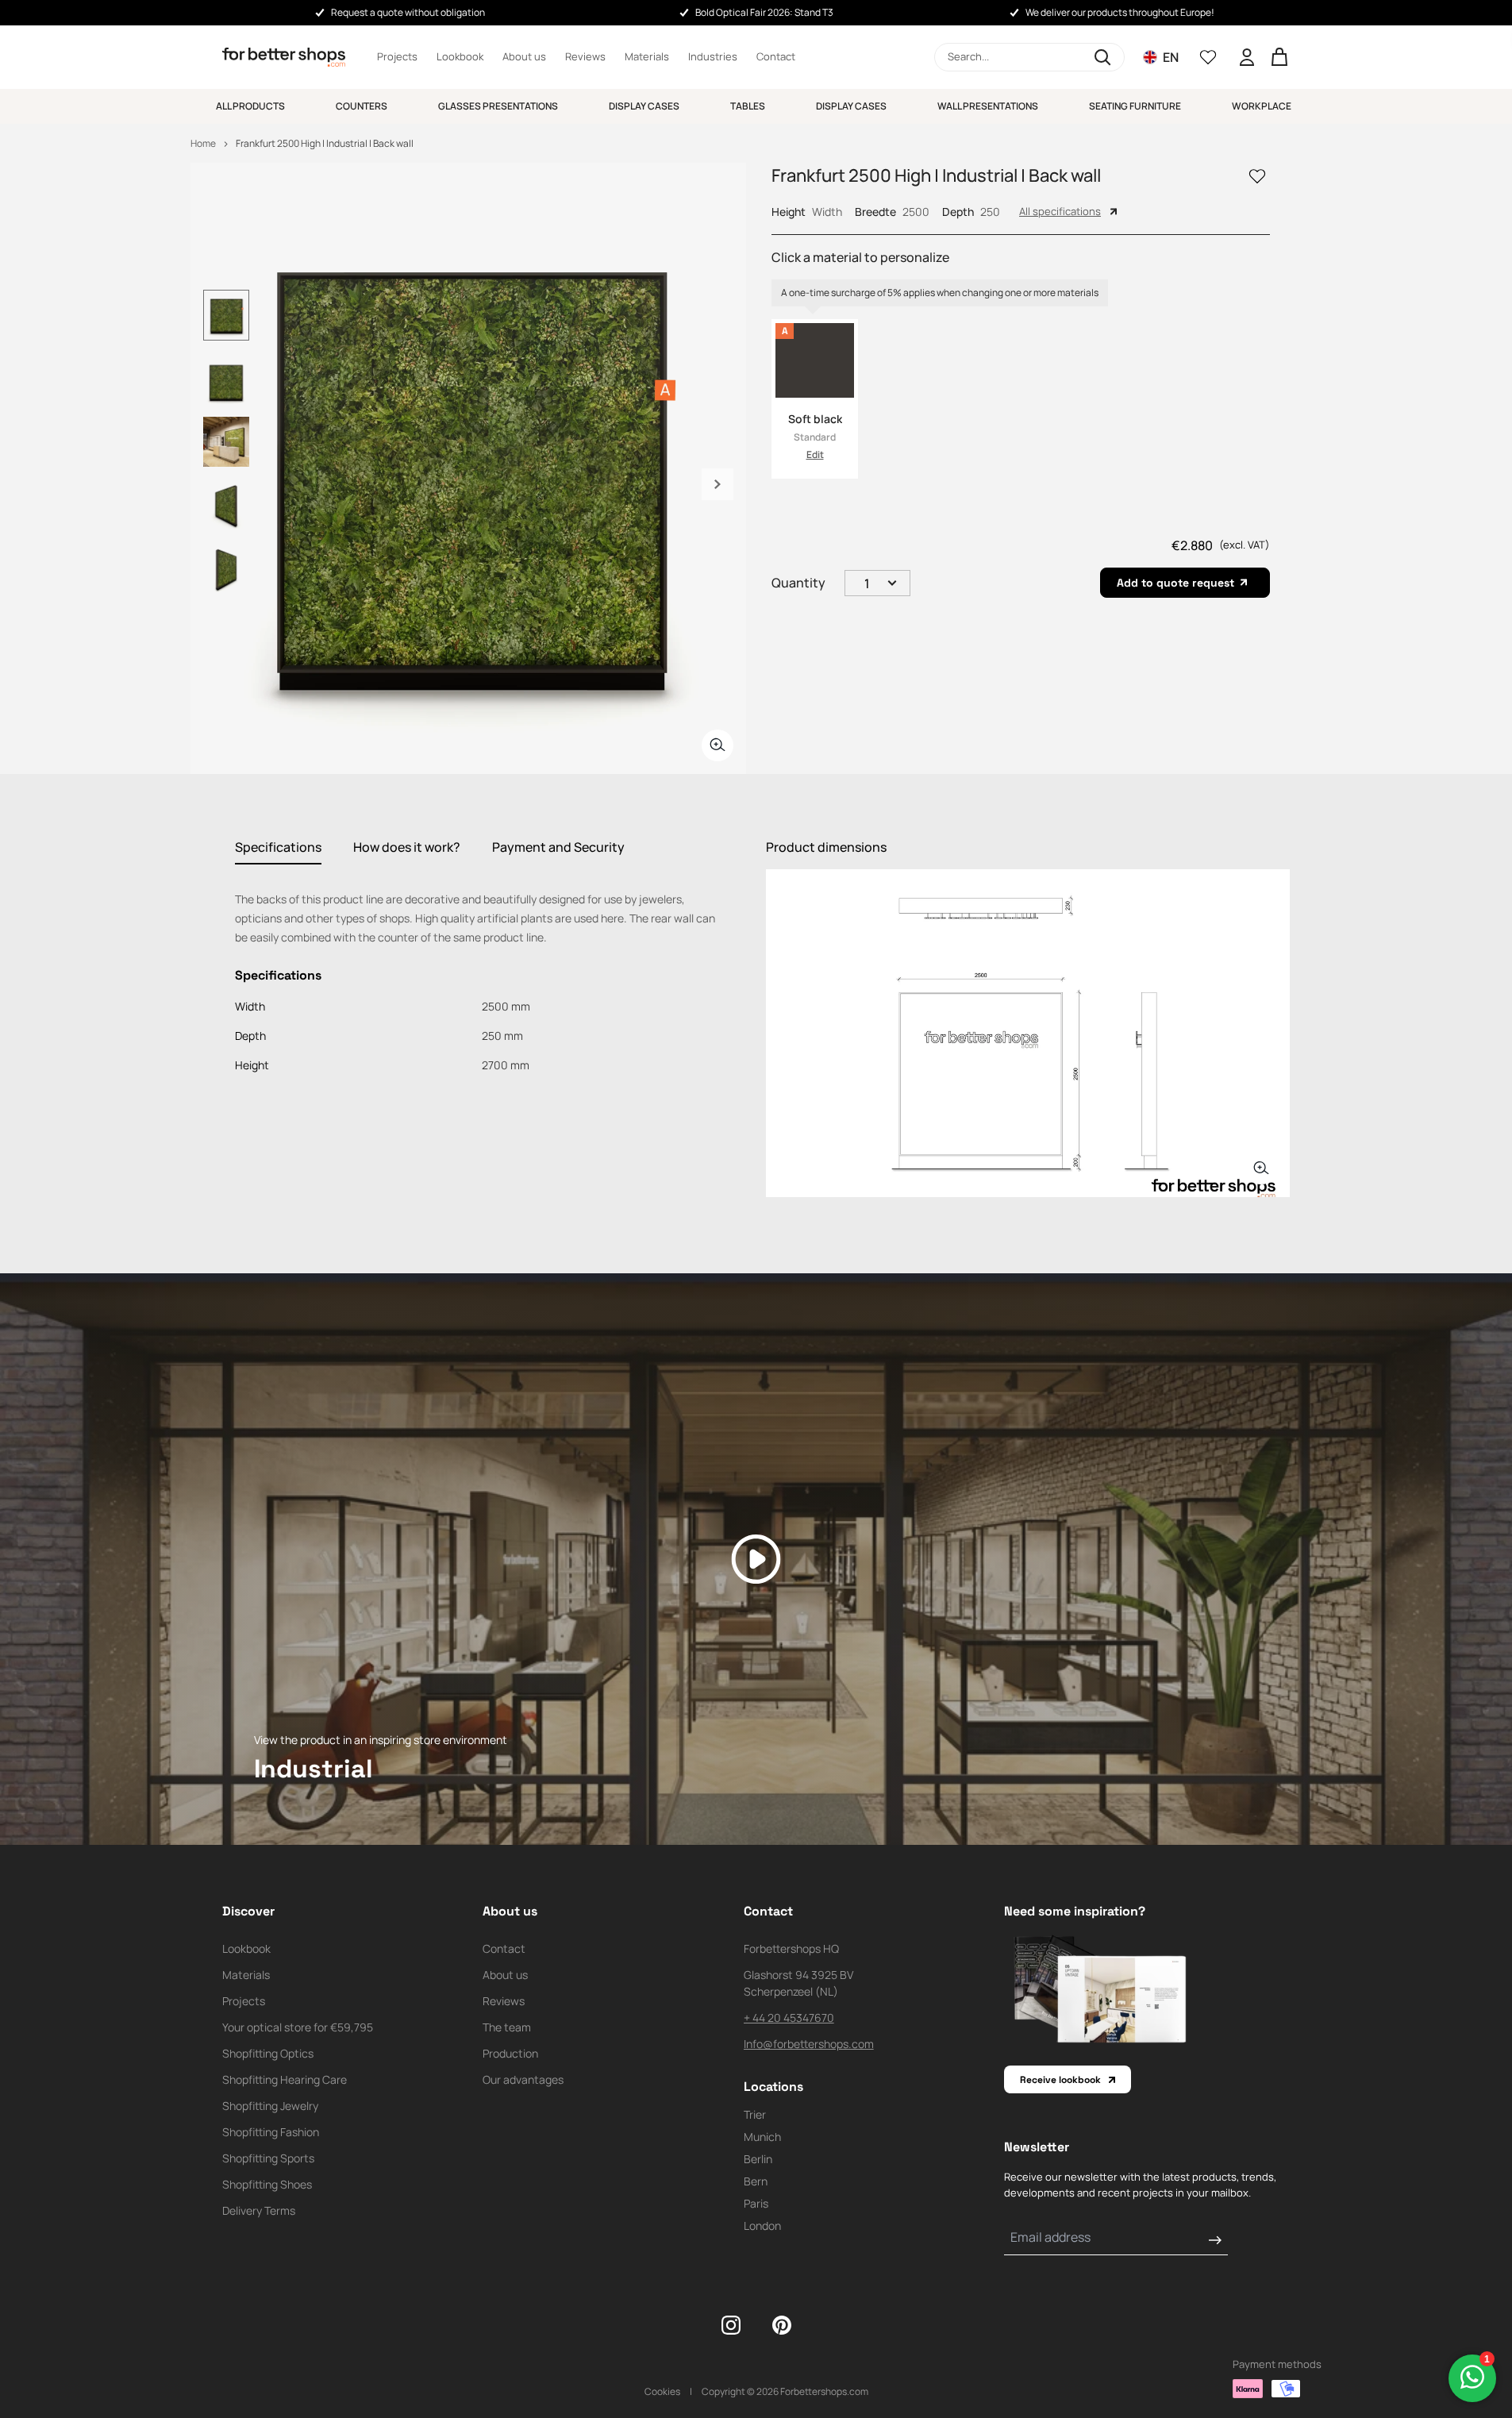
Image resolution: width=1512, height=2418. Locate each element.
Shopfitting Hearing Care (285, 2079)
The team (507, 2027)
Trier (755, 2114)
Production (510, 2053)
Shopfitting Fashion (271, 2132)
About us (524, 56)
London (762, 2225)
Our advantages (523, 2079)
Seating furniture (1135, 106)
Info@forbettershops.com (809, 2044)
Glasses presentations (498, 106)
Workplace (1262, 106)
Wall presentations (988, 106)
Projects (397, 56)
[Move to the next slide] (718, 484)
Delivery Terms (259, 2210)
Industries (713, 56)
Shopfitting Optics (268, 2053)
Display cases (644, 106)
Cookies (662, 2391)
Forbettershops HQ (791, 1948)
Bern (756, 2181)
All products (250, 106)
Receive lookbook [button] (1060, 2080)
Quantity (798, 583)
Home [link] (203, 143)
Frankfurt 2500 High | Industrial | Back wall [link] (325, 143)
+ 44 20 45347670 (789, 2018)
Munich (762, 2137)
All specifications (1060, 211)
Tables (748, 106)
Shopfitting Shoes (267, 2184)
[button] (1029, 57)
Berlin (758, 2159)
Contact (776, 56)
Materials (647, 56)
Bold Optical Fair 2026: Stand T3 (764, 12)
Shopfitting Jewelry (270, 2106)
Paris (756, 2203)
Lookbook (460, 56)
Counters (362, 106)
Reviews (585, 56)
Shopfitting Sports (268, 2158)
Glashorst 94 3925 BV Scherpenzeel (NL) (798, 1983)
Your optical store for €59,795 (298, 2027)
